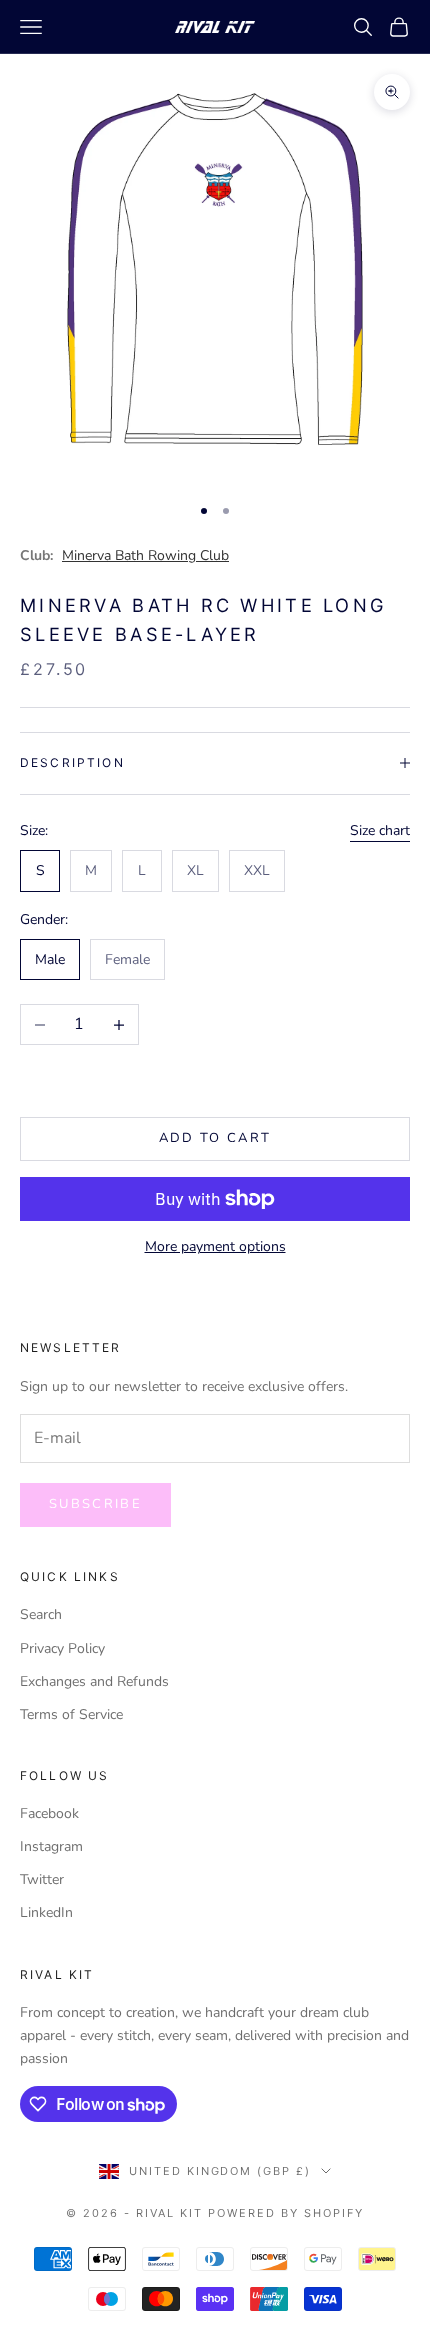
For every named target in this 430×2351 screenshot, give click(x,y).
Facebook (49, 1813)
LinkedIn (46, 1912)
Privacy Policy (62, 1648)
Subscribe (95, 1504)
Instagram (51, 1846)
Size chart (380, 830)
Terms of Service (71, 1714)
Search (41, 1614)
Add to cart (215, 1138)
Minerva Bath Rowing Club (145, 555)
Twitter (42, 1879)
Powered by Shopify (286, 2213)
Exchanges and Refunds (94, 1681)
